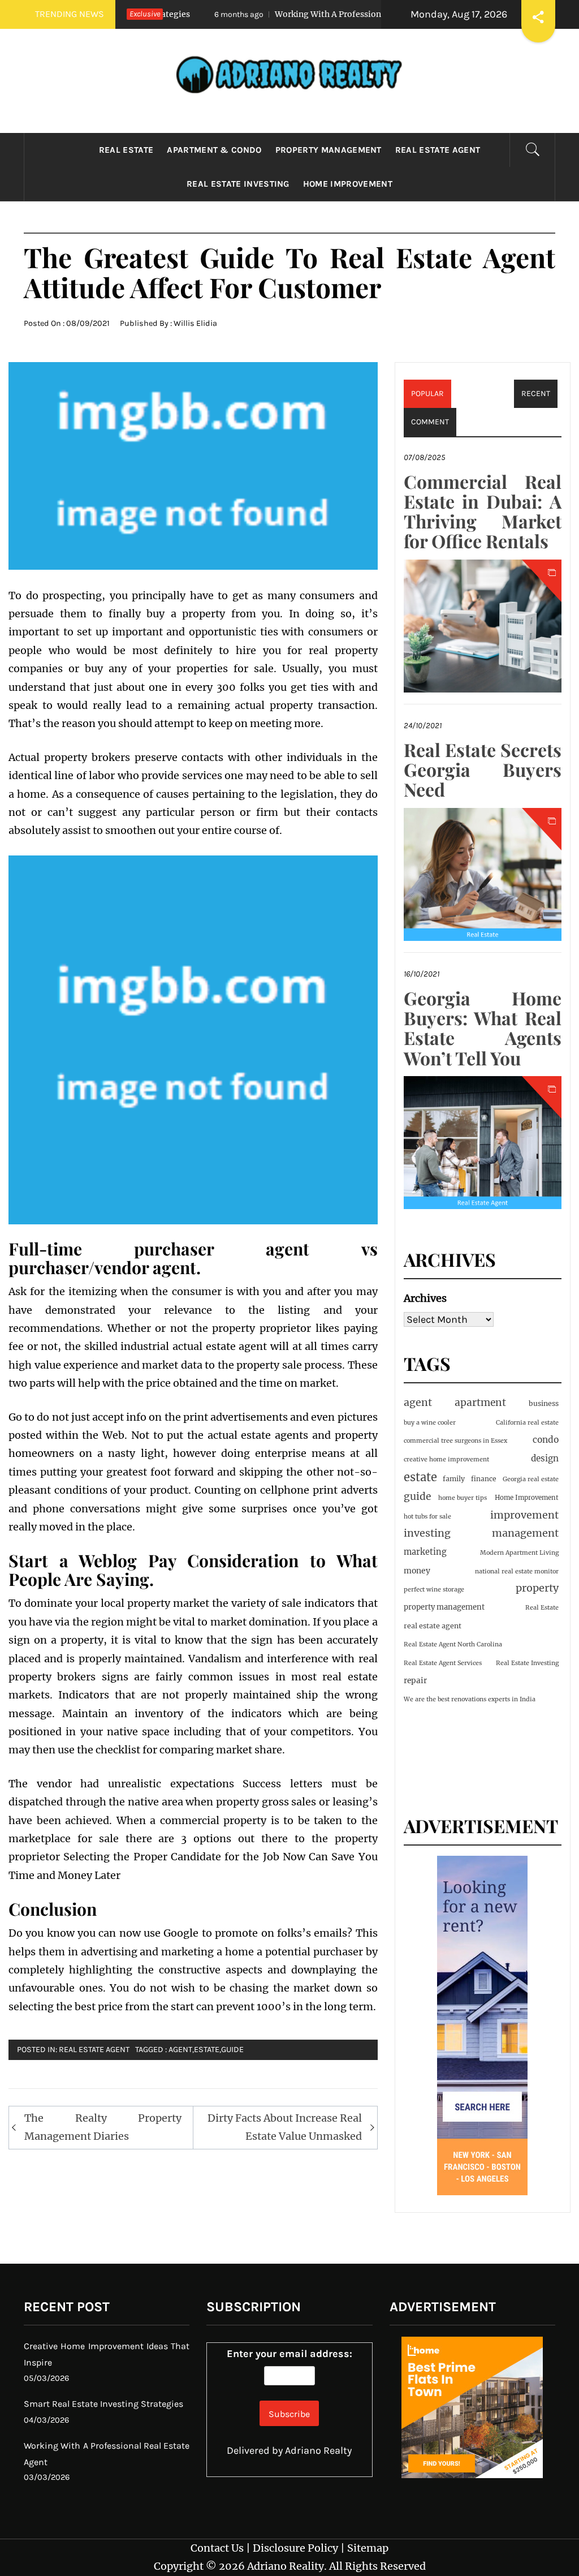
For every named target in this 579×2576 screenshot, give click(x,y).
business (544, 1403)
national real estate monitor (517, 1571)
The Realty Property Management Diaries (103, 2127)
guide (232, 2050)
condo (546, 1440)
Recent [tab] (536, 394)
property (537, 1588)
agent (180, 2050)
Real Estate (126, 150)
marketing (425, 1552)
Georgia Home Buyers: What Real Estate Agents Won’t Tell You (483, 1028)
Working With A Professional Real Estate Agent (303, 14)
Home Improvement (348, 184)
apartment (480, 1403)
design (545, 1458)
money (417, 1571)
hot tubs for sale (427, 1517)
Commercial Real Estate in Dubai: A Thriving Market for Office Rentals (483, 511)
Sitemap (368, 2548)
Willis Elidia (195, 323)
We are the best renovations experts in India (470, 1699)
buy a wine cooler (430, 1423)
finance (484, 1479)
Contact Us (217, 2548)
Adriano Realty (318, 2450)
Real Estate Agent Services (443, 1663)
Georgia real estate (531, 1479)
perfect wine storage (434, 1590)
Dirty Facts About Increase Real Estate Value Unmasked (285, 2127)
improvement (524, 1515)
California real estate (527, 1423)
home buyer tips (463, 1498)
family (454, 1479)
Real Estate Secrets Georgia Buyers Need (483, 769)
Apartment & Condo (214, 150)
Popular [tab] (427, 394)
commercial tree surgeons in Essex (455, 1441)
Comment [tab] (430, 422)
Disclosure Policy (295, 2548)
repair (415, 1681)
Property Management (329, 150)
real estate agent (433, 1626)
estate (207, 2050)
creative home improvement (446, 1459)
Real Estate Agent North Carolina (453, 1644)
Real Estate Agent (438, 150)
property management (444, 1607)
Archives (425, 1298)
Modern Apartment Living (519, 1553)
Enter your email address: (289, 2354)
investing (427, 1533)
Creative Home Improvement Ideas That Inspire (107, 2354)
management (525, 1533)
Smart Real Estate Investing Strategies (103, 2404)
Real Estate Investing (238, 184)
